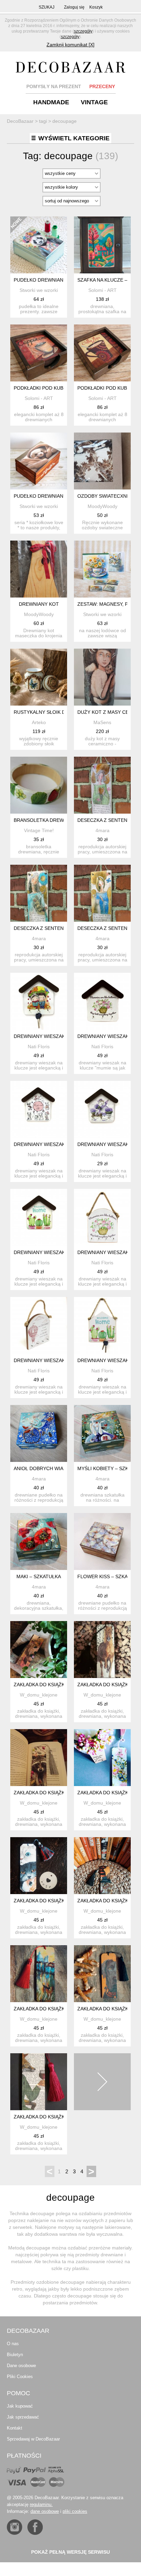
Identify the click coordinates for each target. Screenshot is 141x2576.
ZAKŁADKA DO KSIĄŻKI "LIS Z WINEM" (57, 2117)
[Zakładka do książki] (39, 1758)
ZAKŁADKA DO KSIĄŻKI (40, 1793)
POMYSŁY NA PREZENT (54, 86)
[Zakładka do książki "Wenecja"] (39, 1974)
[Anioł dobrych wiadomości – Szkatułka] (39, 1433)
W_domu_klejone (39, 1695)
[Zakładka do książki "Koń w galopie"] (102, 1650)
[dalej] (102, 2082)
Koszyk (96, 7)
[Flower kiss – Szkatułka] (102, 1541)
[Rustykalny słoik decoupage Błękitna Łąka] (39, 677)
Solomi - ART (102, 290)
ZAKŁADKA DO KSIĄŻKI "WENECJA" (54, 2009)
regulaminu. (41, 2504)
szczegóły (83, 31)
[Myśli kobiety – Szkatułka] (102, 1433)
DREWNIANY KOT (39, 604)
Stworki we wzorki (39, 290)
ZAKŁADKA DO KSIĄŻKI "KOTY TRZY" (56, 1901)
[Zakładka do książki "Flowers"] (102, 1758)
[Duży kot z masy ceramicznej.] (102, 677)
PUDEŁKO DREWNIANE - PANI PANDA (56, 280)
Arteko (39, 722)
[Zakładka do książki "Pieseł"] (102, 1974)
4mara (102, 830)
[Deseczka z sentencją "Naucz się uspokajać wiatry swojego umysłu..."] (39, 893)
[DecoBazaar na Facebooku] (35, 2527)
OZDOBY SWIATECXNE (104, 496)
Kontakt (15, 2428)
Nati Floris (39, 1047)
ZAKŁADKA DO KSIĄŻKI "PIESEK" (51, 1685)
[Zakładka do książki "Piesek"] (39, 1650)
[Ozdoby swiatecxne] (102, 461)
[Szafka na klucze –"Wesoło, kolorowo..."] (102, 245)
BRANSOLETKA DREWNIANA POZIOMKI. (59, 820)
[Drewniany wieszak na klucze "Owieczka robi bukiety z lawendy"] (102, 1109)
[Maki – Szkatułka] (39, 1541)
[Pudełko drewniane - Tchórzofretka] (39, 461)
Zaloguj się (74, 7)
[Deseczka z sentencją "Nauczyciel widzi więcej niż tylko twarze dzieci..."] (102, 785)
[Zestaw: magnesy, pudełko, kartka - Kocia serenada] (102, 569)
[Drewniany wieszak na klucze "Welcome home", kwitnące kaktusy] (39, 1217)
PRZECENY (102, 86)
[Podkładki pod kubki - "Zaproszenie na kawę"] (39, 353)
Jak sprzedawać (23, 2417)
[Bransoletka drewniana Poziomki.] (39, 785)
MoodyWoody (102, 506)
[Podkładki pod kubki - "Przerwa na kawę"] (102, 353)
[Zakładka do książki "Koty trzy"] (39, 1866)
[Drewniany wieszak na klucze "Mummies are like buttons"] (102, 1217)
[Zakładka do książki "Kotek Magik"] (102, 1866)
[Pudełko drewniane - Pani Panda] (39, 245)
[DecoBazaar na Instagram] (15, 2527)
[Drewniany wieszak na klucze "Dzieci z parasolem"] (39, 1001)
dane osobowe (45, 2511)
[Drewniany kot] (39, 569)
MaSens (102, 722)
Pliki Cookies (20, 2377)
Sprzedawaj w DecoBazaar (33, 2439)
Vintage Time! (39, 830)
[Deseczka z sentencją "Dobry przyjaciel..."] (102, 893)
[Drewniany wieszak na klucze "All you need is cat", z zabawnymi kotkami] (39, 1109)
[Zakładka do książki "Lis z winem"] (39, 2082)
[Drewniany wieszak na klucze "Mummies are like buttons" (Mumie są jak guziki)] (102, 1001)
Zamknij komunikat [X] (70, 45)
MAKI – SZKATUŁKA (39, 1576)
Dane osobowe (21, 2366)
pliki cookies (75, 2511)
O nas (13, 2344)
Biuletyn (15, 2355)
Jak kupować (20, 2406)
